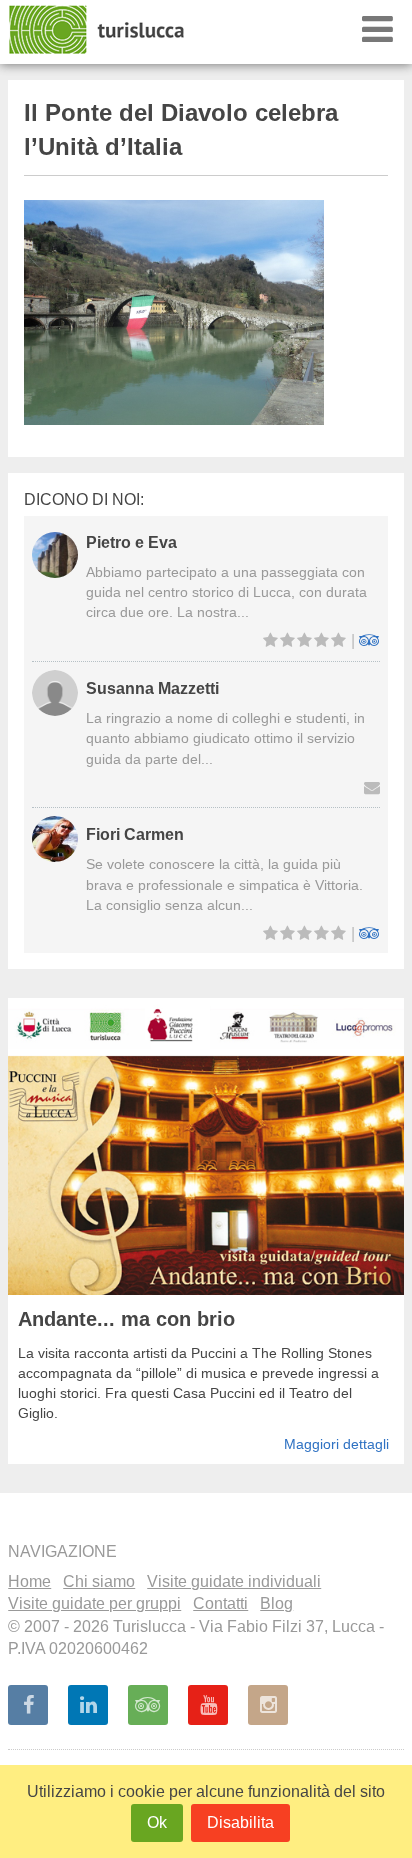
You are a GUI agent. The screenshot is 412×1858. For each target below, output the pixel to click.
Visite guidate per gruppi (94, 1603)
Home (29, 1581)
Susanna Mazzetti (152, 688)
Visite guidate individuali (234, 1581)
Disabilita (240, 1822)
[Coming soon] (268, 1705)
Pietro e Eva (131, 542)
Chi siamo (99, 1581)
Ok (157, 1822)
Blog (276, 1603)
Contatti (220, 1603)
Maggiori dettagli (336, 1444)
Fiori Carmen (135, 834)
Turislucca (98, 30)
